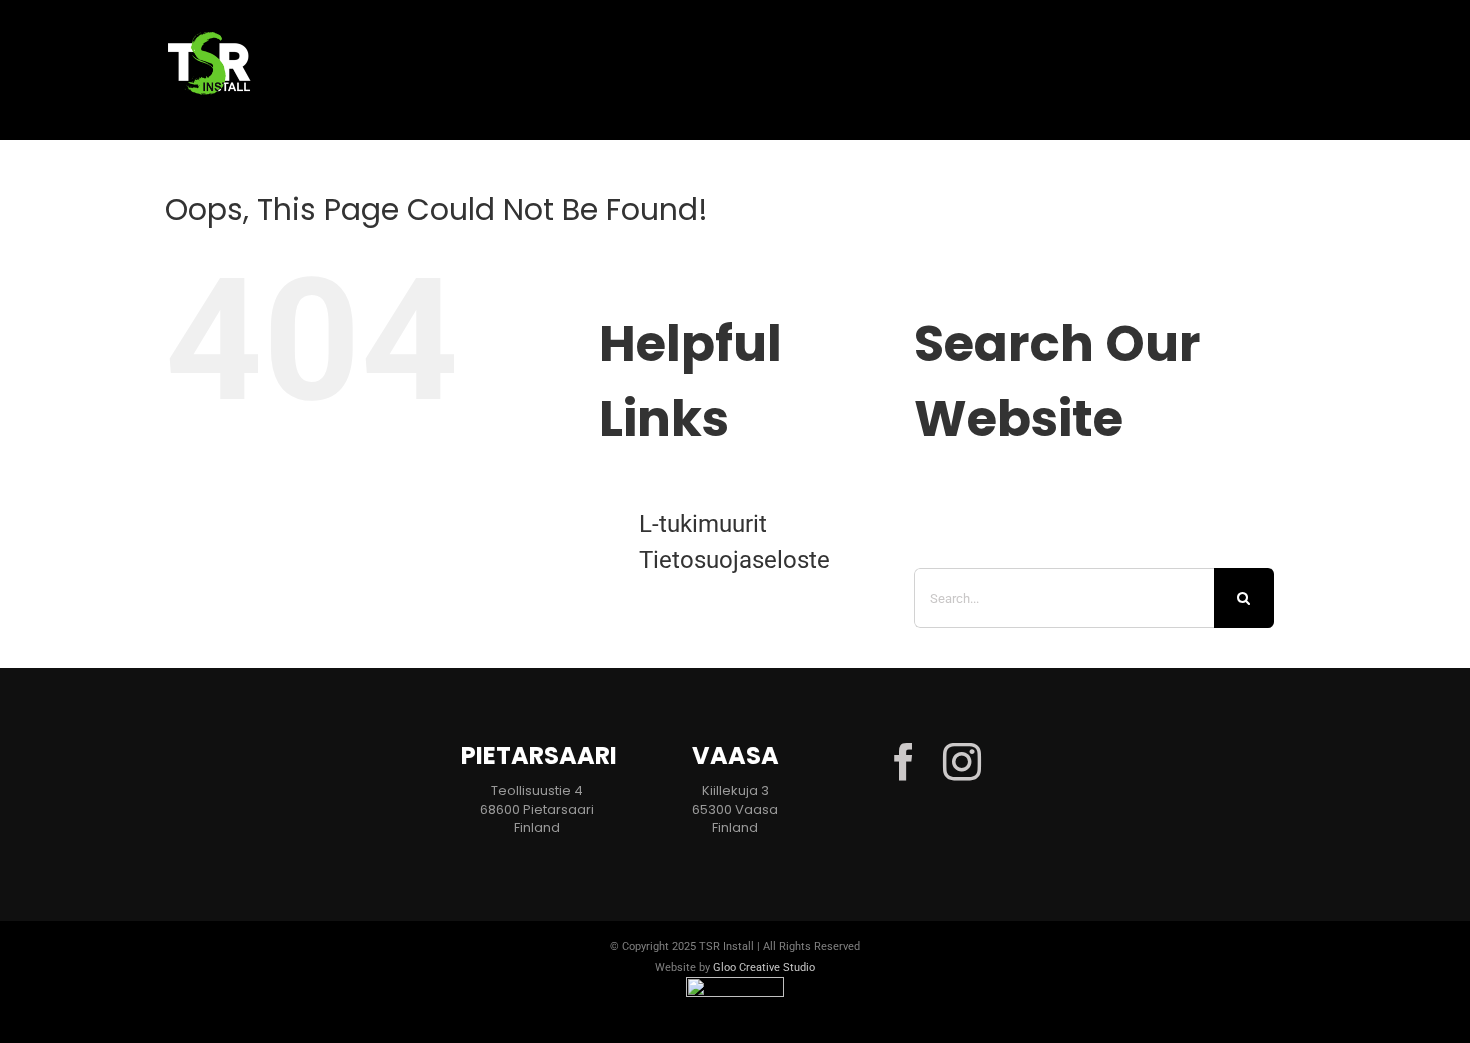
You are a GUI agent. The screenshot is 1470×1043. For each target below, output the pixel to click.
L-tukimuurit (703, 524)
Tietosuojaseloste (734, 560)
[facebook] (904, 762)
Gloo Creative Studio (764, 967)
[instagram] (962, 762)
